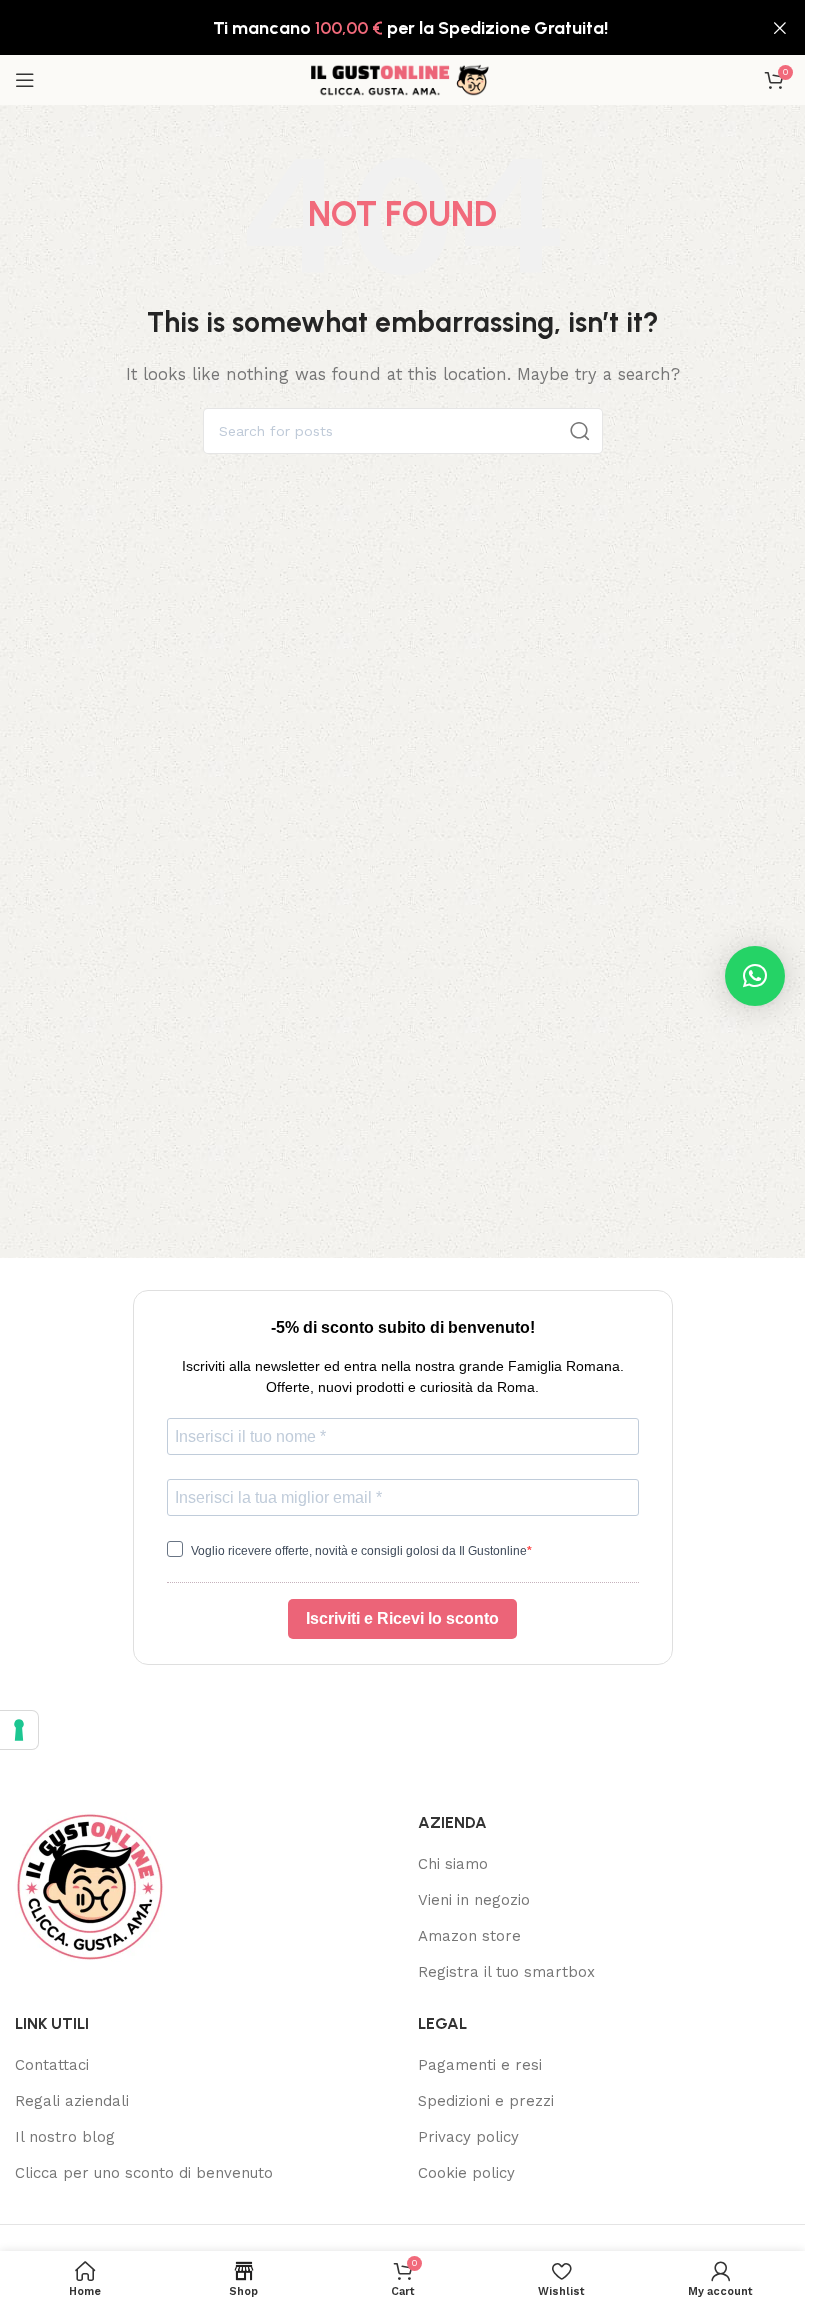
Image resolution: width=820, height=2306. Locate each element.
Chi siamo (453, 1864)
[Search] (580, 431)
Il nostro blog (65, 2137)
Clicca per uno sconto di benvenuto (144, 2173)
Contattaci (52, 2065)
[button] (755, 976)
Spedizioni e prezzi (486, 2101)
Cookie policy (466, 2173)
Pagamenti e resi (480, 2065)
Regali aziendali (72, 2101)
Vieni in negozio (474, 1900)
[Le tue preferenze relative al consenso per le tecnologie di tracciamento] (19, 1730)
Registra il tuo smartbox (506, 1972)
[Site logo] (403, 79)
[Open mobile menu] (25, 80)
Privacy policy (468, 2137)
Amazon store (469, 1936)
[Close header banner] (780, 27)
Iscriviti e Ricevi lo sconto (402, 1618)
